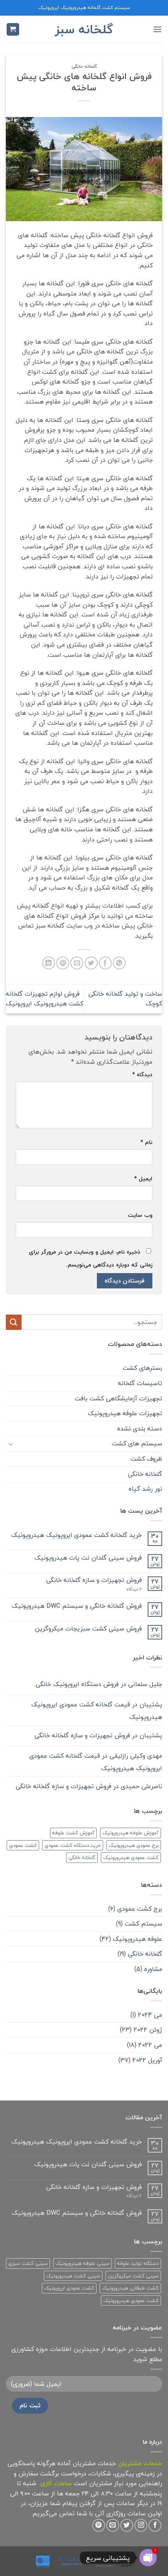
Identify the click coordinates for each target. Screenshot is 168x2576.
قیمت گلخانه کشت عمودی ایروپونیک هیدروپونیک (97, 1711)
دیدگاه (142, 1075)
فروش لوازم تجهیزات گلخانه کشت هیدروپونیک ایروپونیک (45, 999)
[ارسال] (14, 1322)
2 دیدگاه (126, 1589)
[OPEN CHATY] (148, 2558)
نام (146, 1142)
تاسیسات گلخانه (140, 1383)
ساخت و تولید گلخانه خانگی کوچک (125, 999)
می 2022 (150, 2045)
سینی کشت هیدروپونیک (73, 2276)
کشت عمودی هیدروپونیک (131, 1857)
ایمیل (143, 1179)
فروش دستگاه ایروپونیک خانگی (77, 1684)
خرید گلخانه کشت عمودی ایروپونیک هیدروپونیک (77, 1535)
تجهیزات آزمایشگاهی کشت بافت (118, 1398)
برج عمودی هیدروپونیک (134, 1845)
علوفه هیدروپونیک (138, 1939)
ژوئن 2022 (148, 2030)
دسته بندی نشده (140, 1429)
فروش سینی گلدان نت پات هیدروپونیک (88, 1558)
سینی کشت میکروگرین (133, 2276)
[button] (157, 29)
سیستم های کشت (137, 1443)
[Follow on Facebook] (155, 2525)
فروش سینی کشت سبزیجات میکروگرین (88, 1629)
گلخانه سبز (84, 29)
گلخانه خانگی (84, 66)
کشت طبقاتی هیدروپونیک (130, 2288)
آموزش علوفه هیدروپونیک (130, 1833)
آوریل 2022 (147, 2060)
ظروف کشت (146, 1459)
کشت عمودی (23, 1845)
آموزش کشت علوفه (73, 1833)
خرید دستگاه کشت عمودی (73, 1845)
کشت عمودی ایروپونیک (69, 2288)
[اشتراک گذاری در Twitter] (91, 963)
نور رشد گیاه (145, 1489)
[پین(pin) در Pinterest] (63, 963)
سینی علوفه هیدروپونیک (82, 2263)
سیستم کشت (143, 1924)
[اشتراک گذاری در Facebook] (105, 963)
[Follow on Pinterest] (99, 2525)
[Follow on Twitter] (127, 2525)
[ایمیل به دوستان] (77, 963)
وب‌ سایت (140, 1215)
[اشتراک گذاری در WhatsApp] (119, 963)
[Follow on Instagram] (141, 2525)
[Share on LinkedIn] (49, 963)
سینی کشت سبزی (28, 2263)
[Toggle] (11, 1444)
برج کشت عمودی (140, 1909)
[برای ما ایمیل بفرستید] (113, 2525)
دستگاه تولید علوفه (138, 2263)
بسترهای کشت (142, 1368)
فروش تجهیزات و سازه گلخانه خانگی (94, 1580)
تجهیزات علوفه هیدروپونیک (125, 1413)
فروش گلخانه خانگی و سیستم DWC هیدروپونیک (77, 1606)
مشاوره (153, 1969)
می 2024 (150, 2015)
